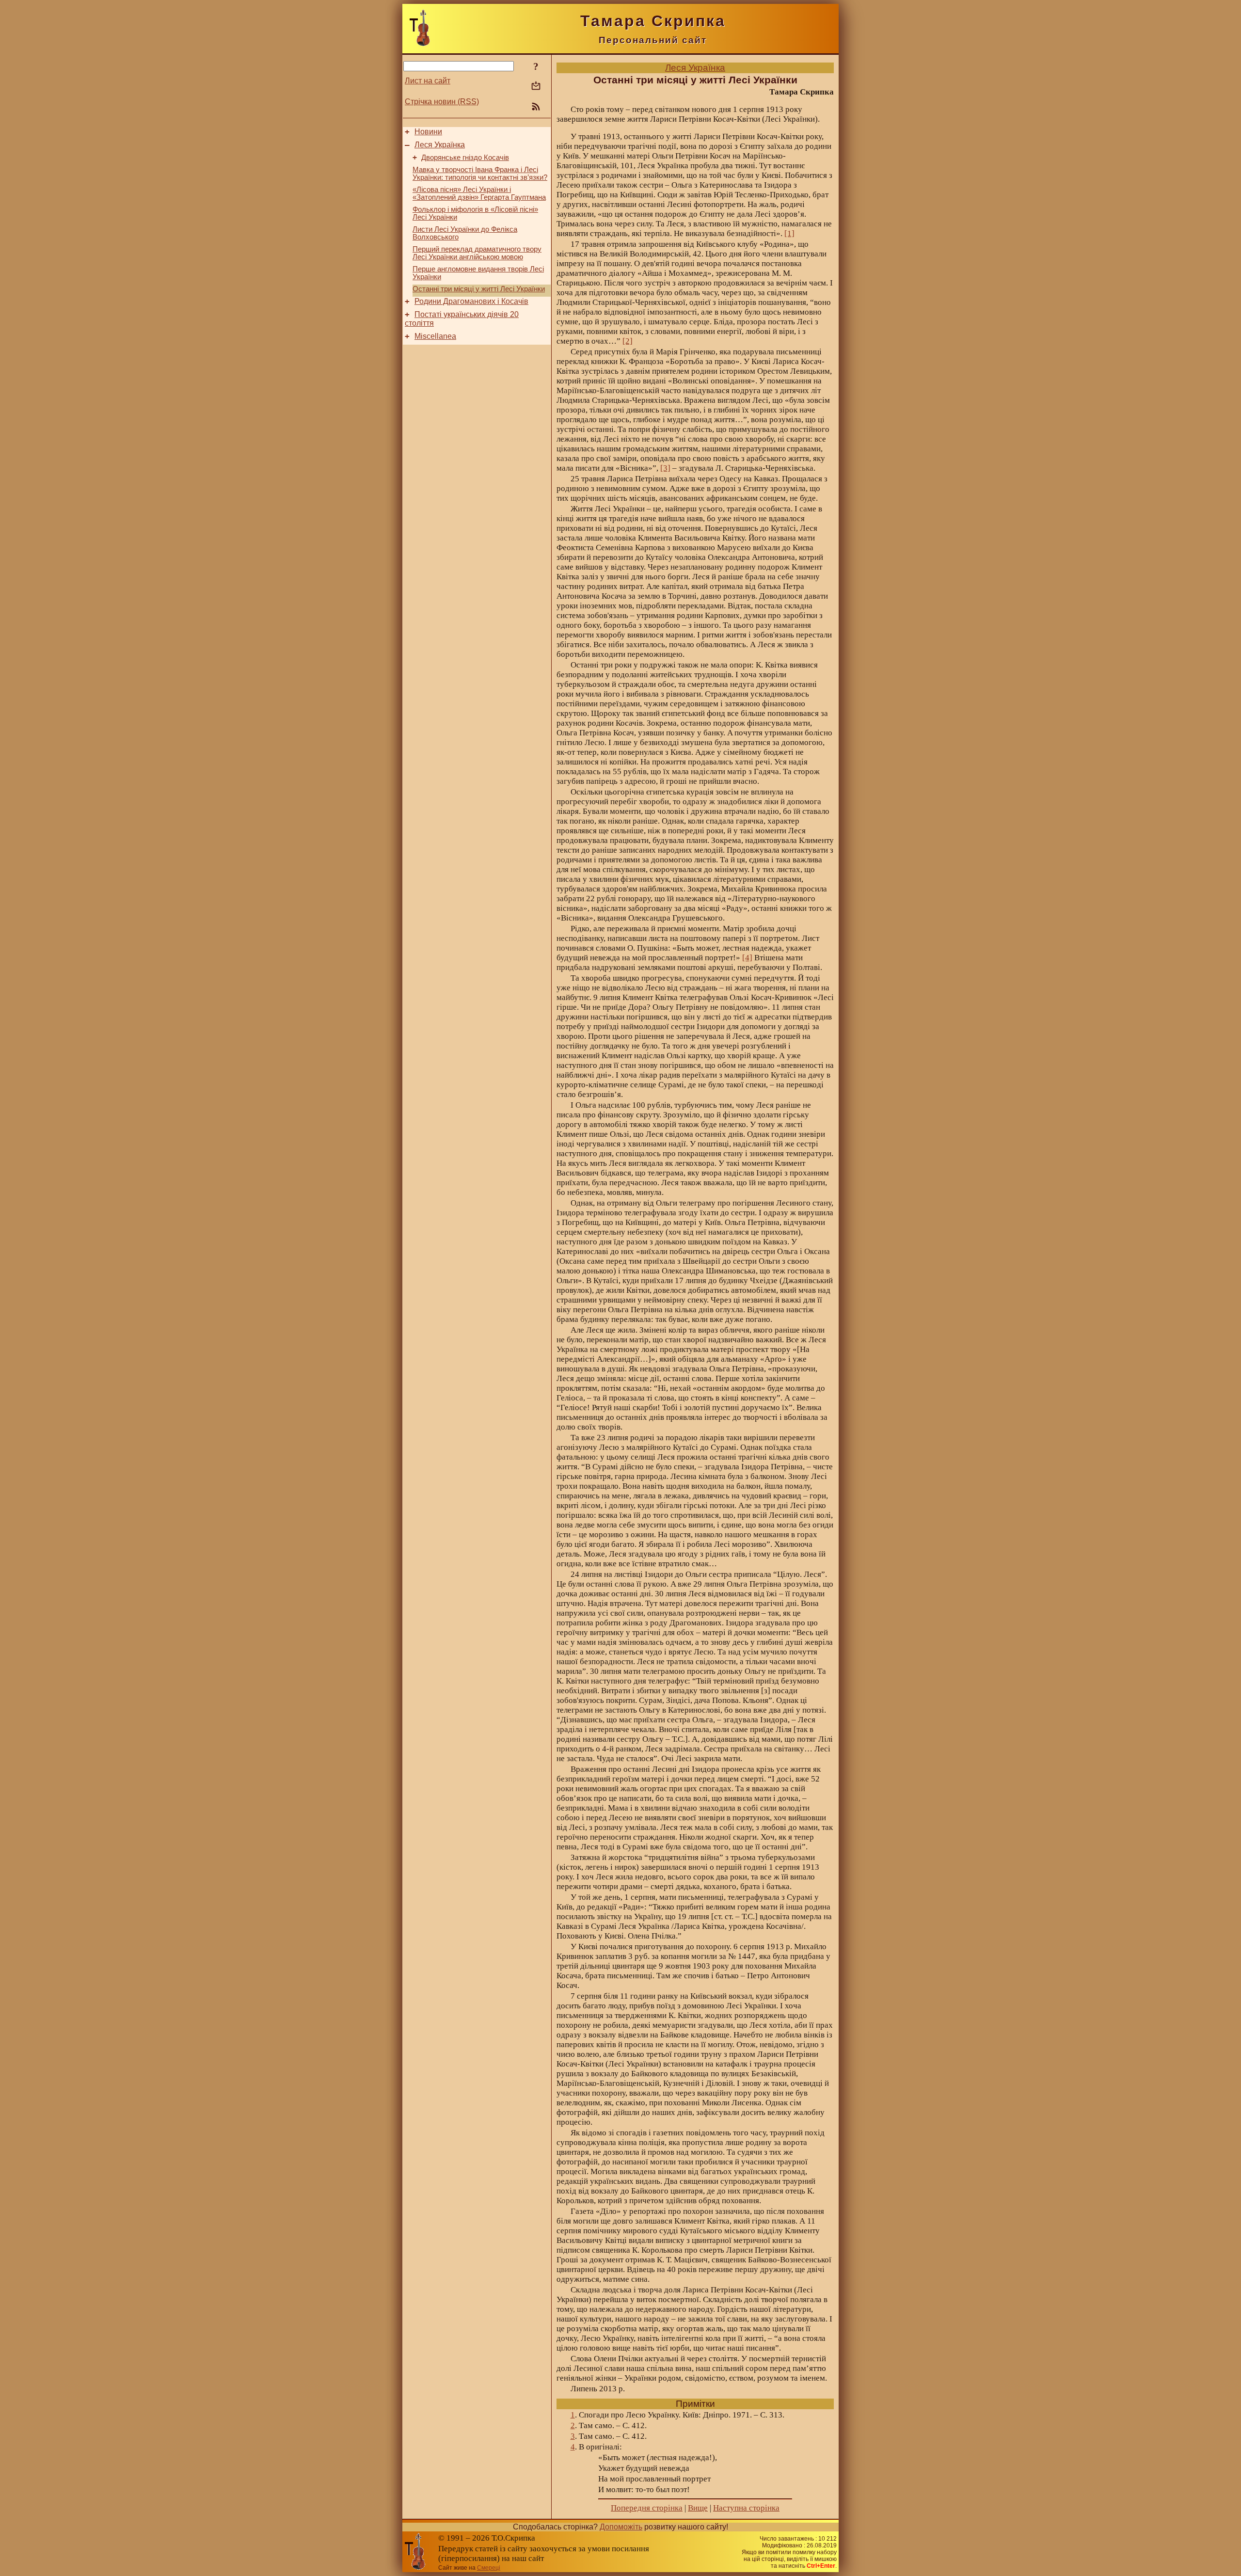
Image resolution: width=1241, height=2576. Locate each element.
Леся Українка (440, 145)
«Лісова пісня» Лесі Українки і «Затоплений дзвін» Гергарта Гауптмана (479, 193)
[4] (747, 958)
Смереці (489, 2568)
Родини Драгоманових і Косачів (471, 301)
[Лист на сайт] (536, 87)
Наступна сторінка (746, 2508)
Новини (428, 132)
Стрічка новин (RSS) (442, 102)
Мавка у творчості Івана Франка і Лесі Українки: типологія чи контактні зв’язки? (480, 174)
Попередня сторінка (647, 2508)
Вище (698, 2508)
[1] (789, 233)
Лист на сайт (428, 81)
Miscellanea (435, 336)
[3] (665, 468)
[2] (628, 341)
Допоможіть (621, 2527)
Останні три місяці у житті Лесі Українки (479, 289)
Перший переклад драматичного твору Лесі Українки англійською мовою (477, 253)
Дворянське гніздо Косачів (465, 158)
